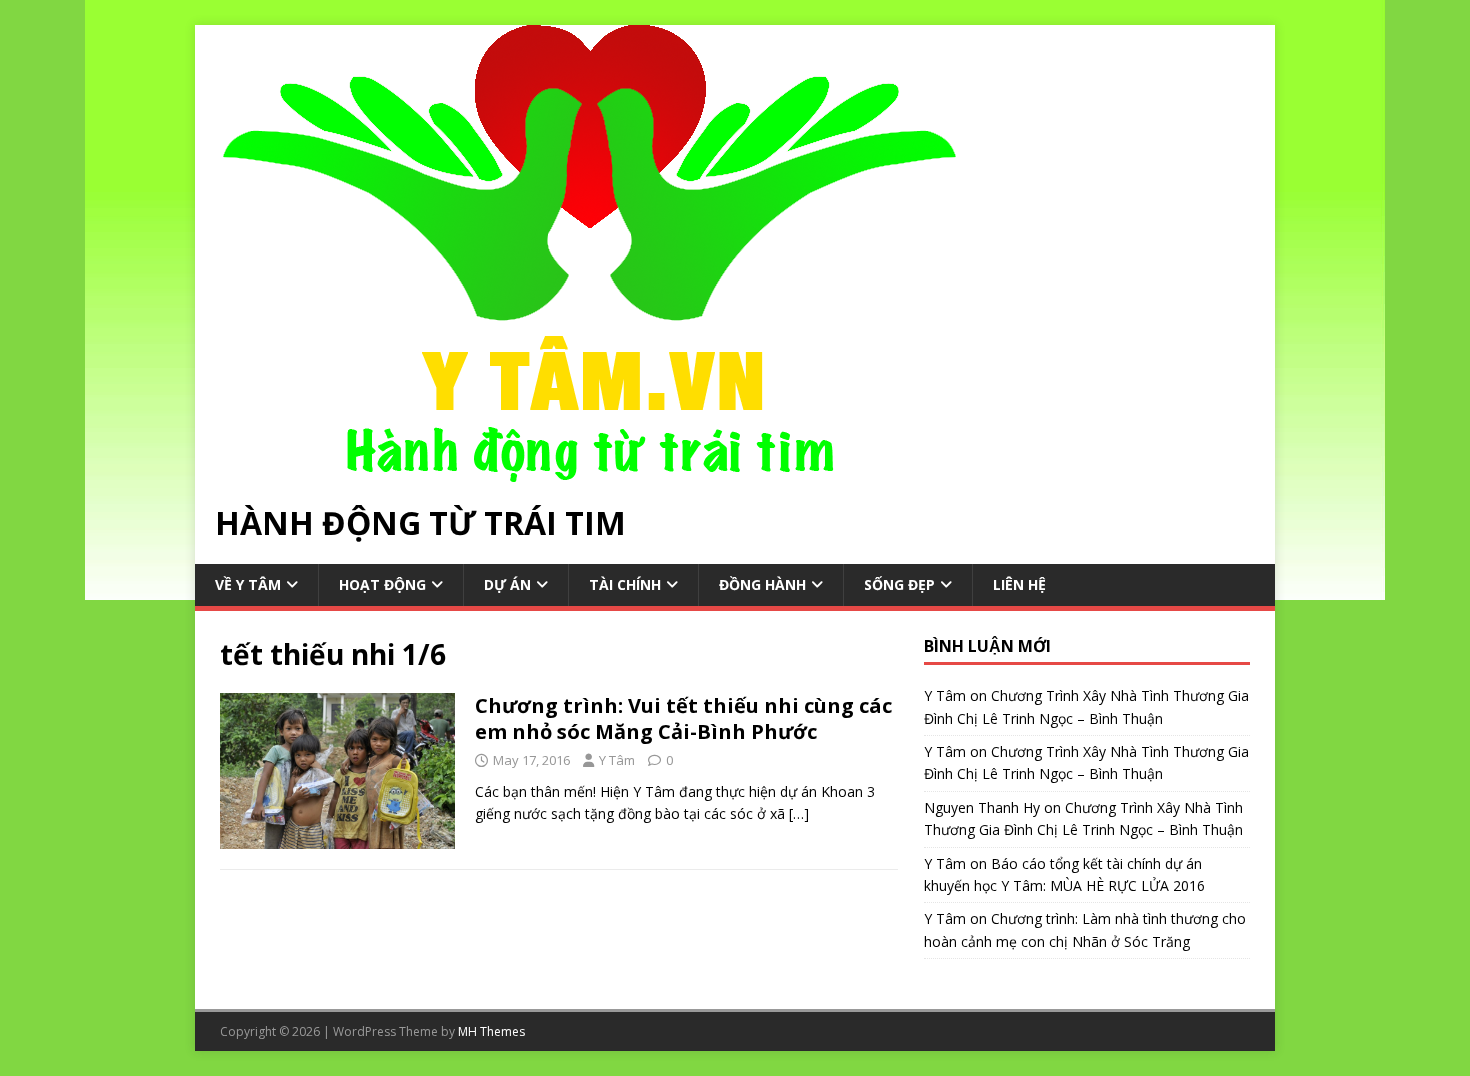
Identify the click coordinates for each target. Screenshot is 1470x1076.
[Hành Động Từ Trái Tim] (589, 470)
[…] (799, 813)
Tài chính (625, 584)
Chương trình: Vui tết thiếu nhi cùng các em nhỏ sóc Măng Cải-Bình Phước (683, 718)
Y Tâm (617, 760)
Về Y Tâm (248, 584)
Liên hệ (1019, 584)
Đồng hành (762, 584)
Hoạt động (382, 584)
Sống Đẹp (899, 584)
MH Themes (491, 1031)
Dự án (507, 584)
